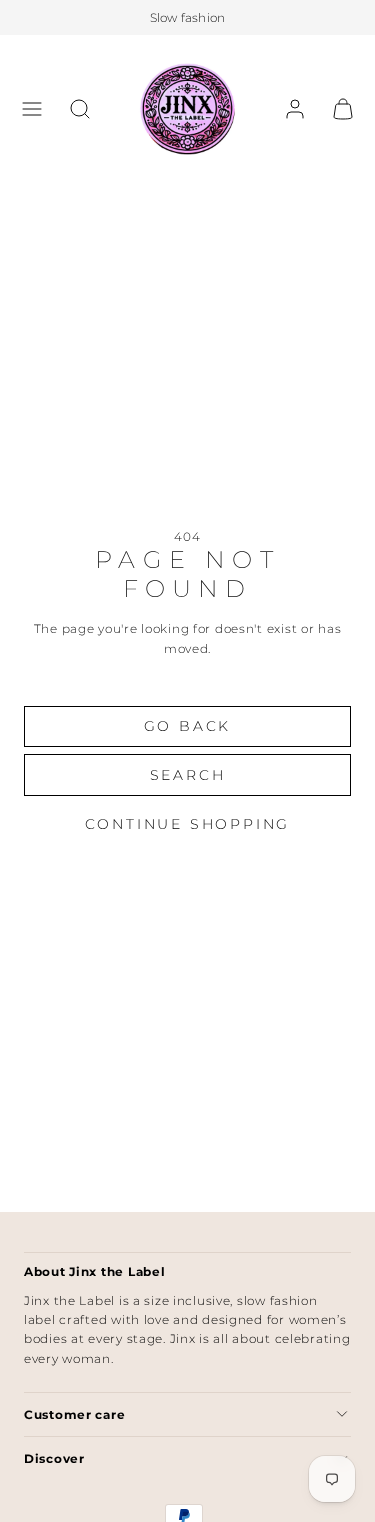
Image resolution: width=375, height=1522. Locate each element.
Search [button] (188, 775)
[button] (32, 109)
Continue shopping (188, 824)
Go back (188, 726)
